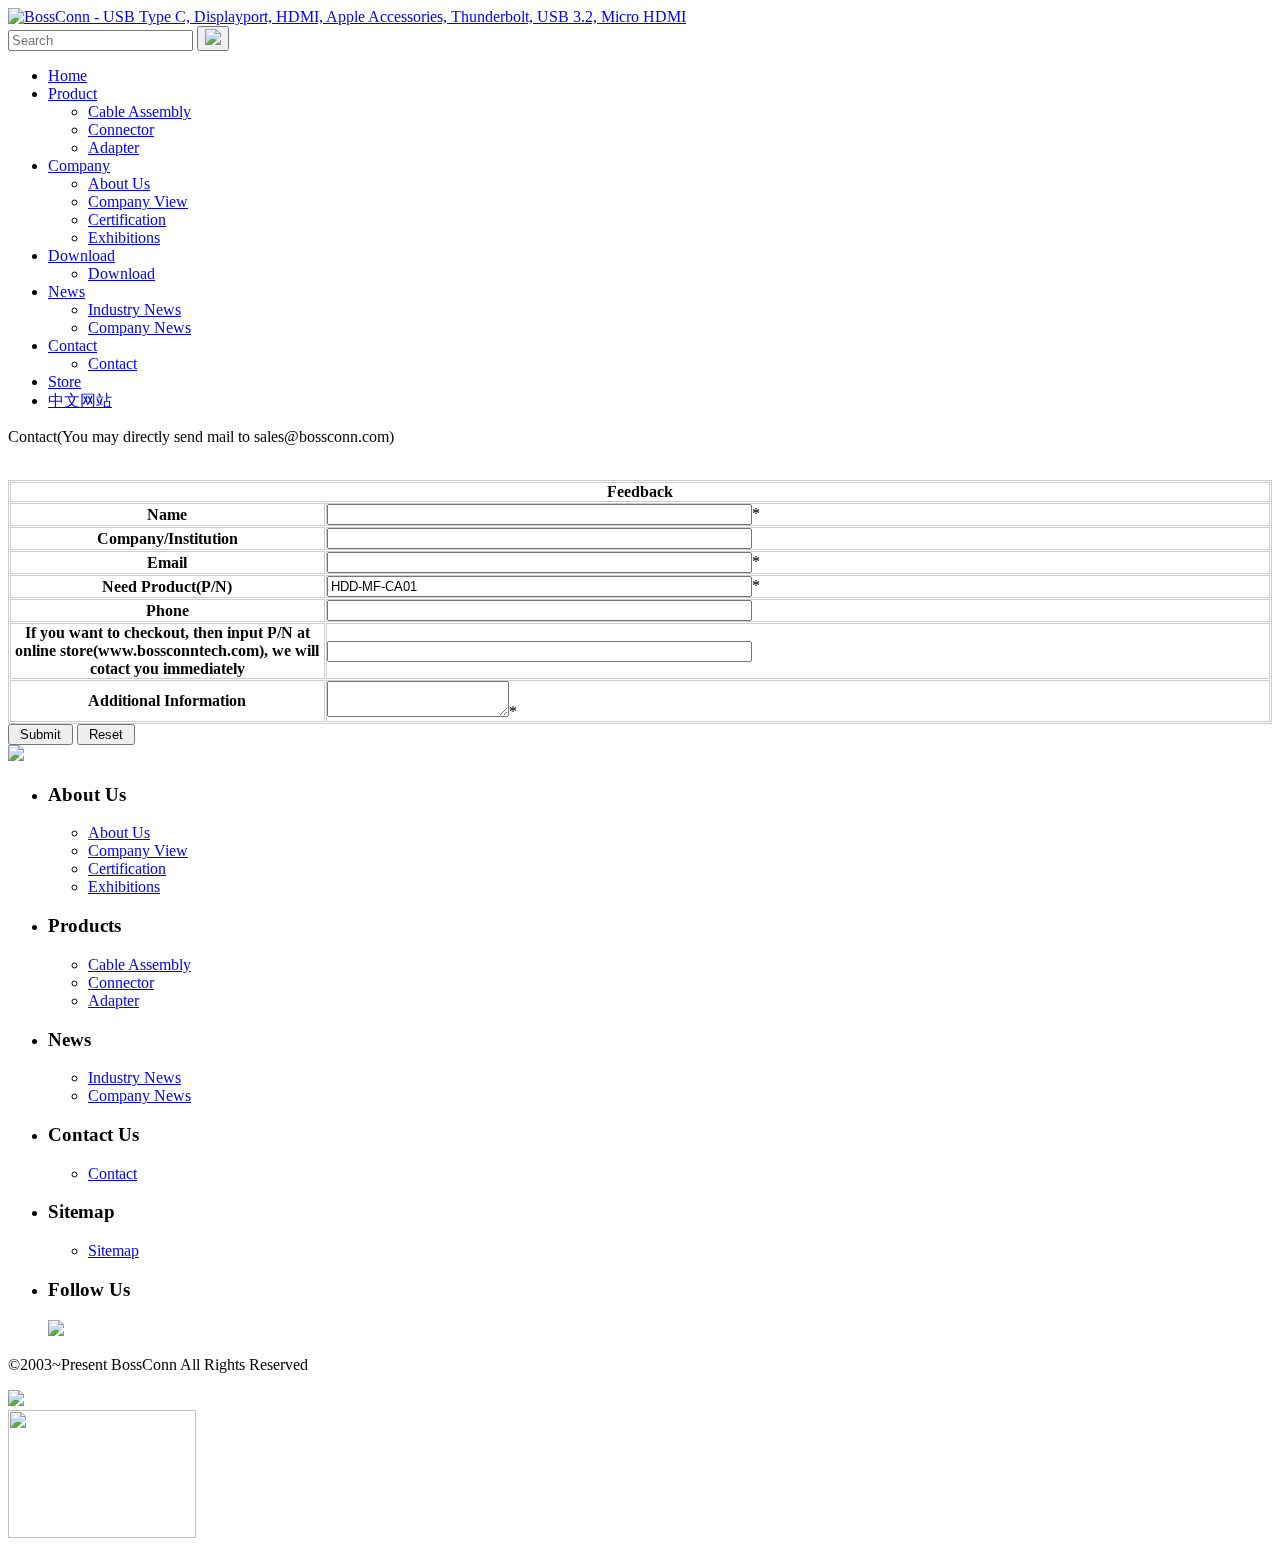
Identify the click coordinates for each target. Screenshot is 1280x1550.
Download (81, 255)
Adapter (113, 147)
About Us (119, 183)
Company (79, 165)
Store (64, 381)
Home (67, 75)
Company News (139, 327)
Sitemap (113, 1250)
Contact (72, 345)
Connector (121, 129)
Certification (127, 219)
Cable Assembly (139, 111)
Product (72, 93)
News (66, 291)
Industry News (134, 309)
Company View (138, 201)
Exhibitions (124, 237)
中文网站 (80, 400)
